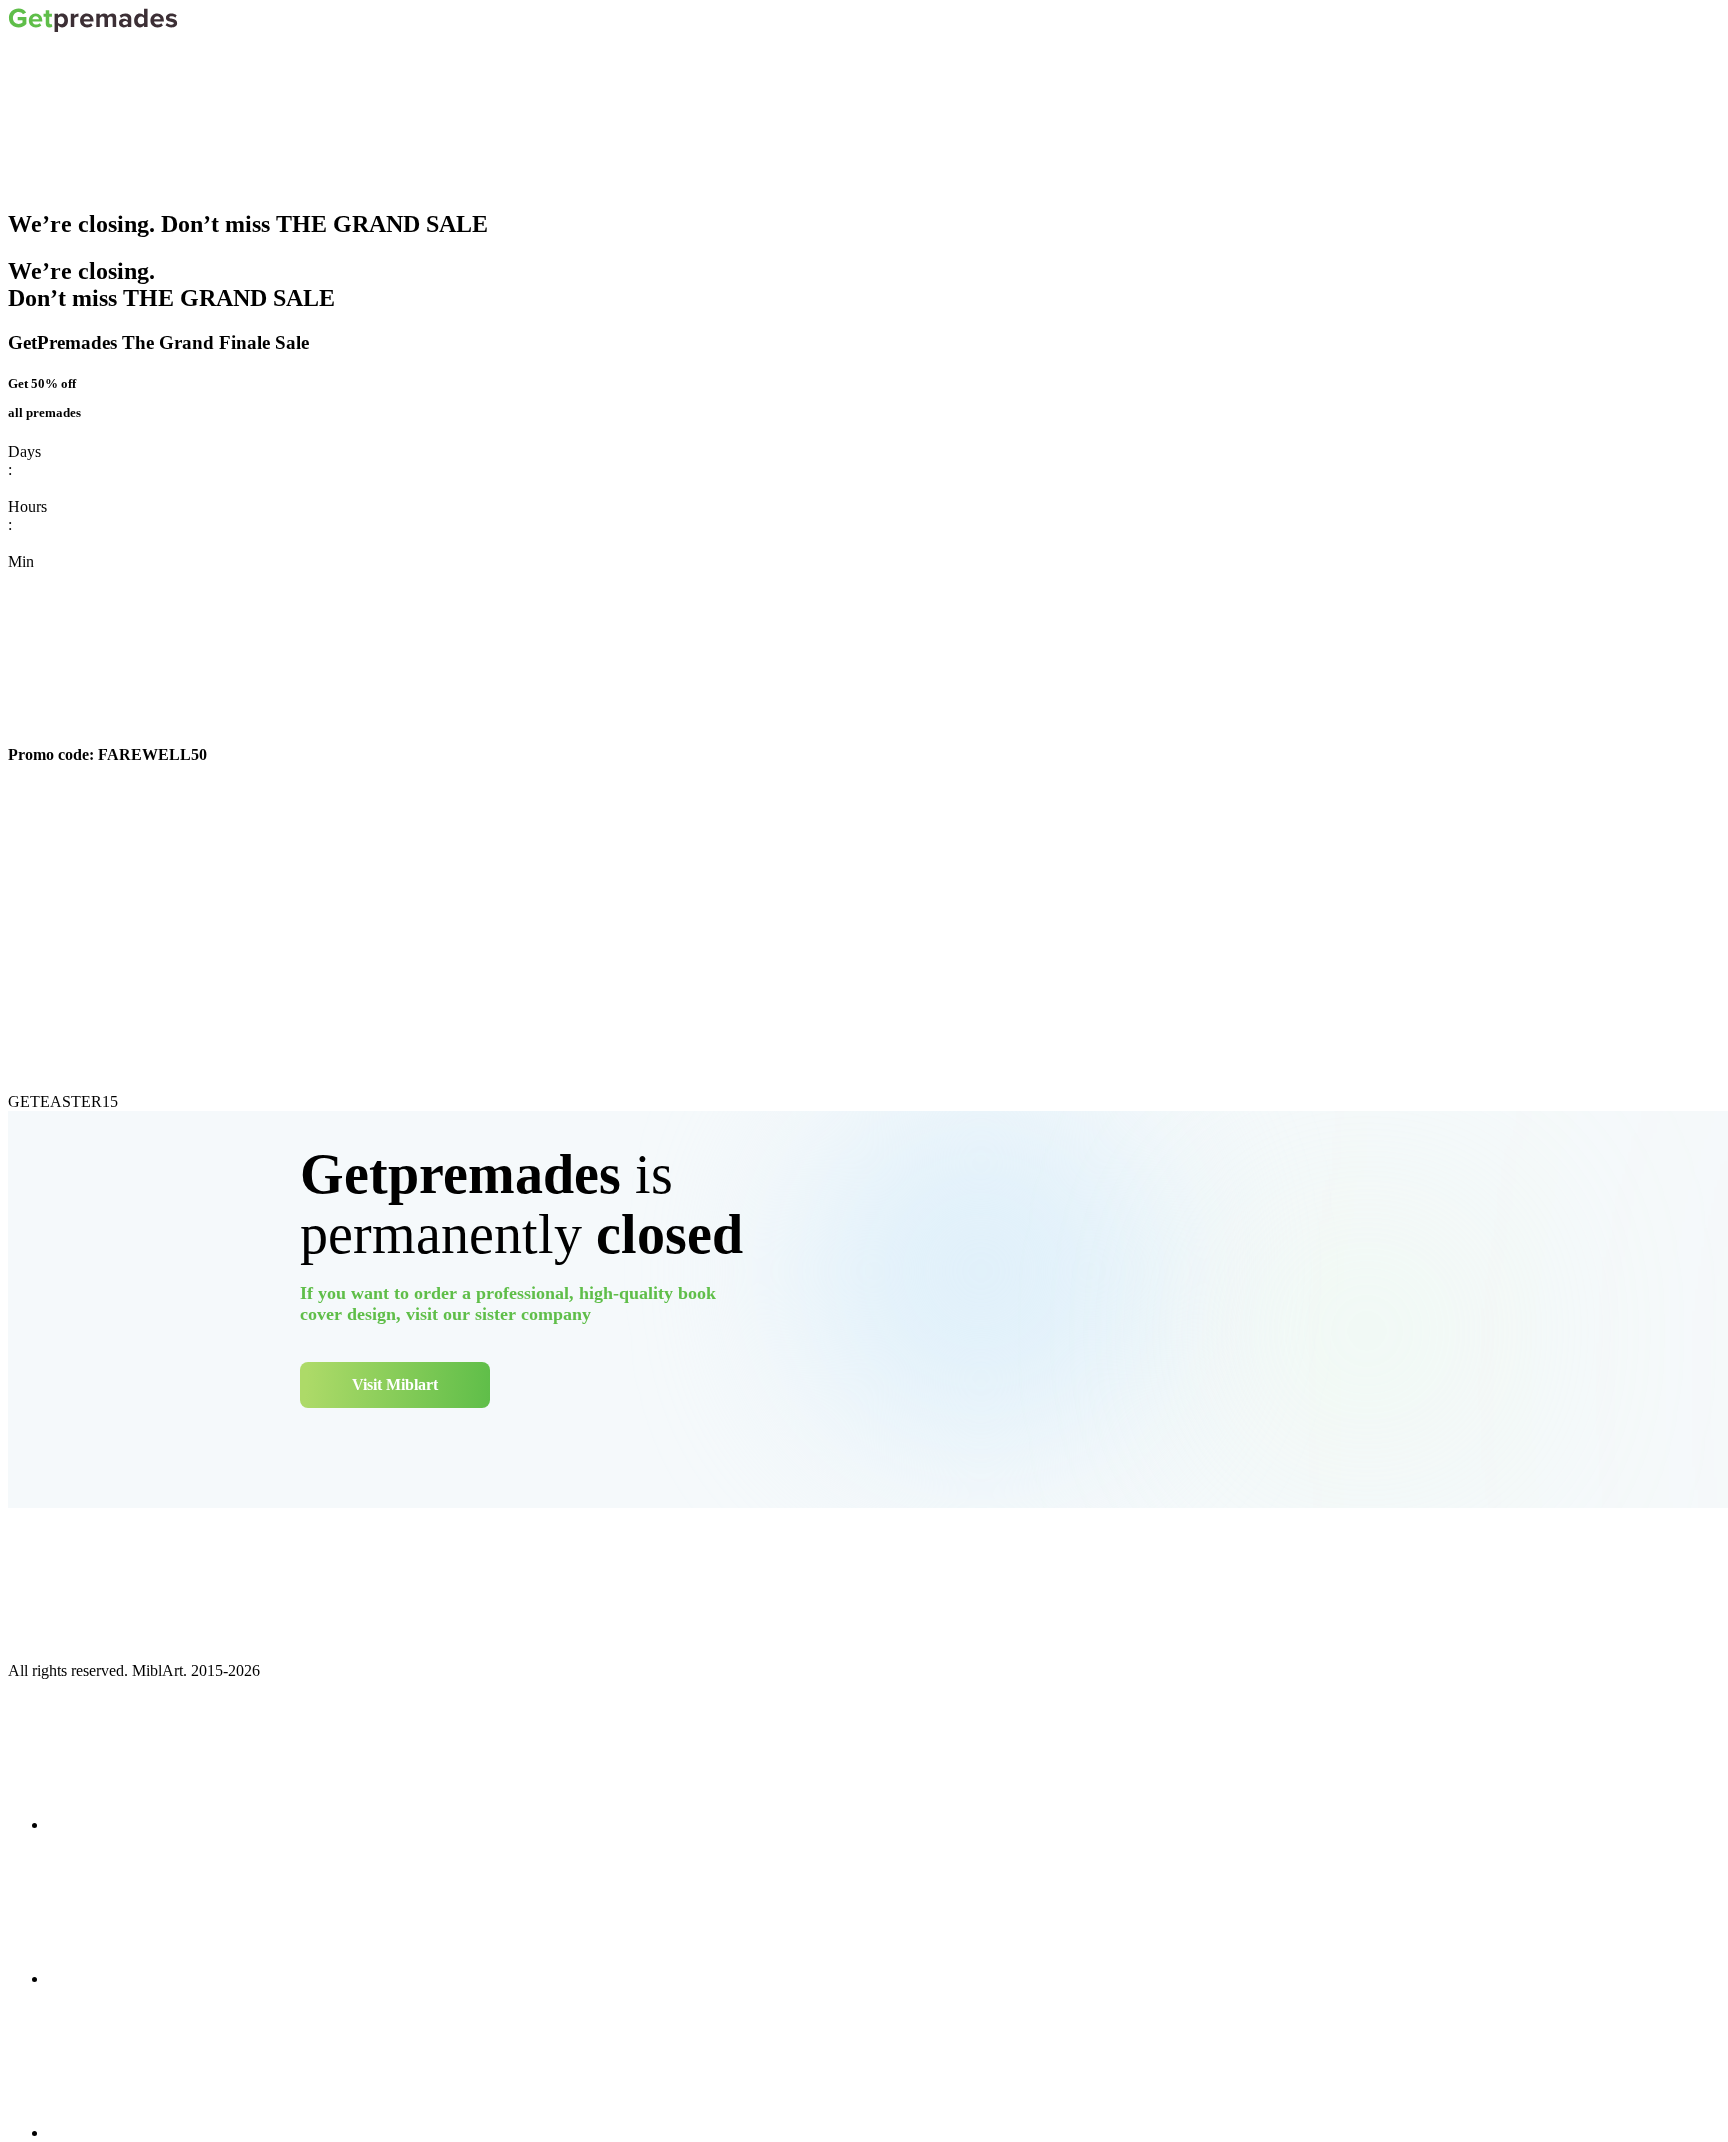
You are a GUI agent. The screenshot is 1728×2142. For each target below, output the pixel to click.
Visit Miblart (395, 1384)
